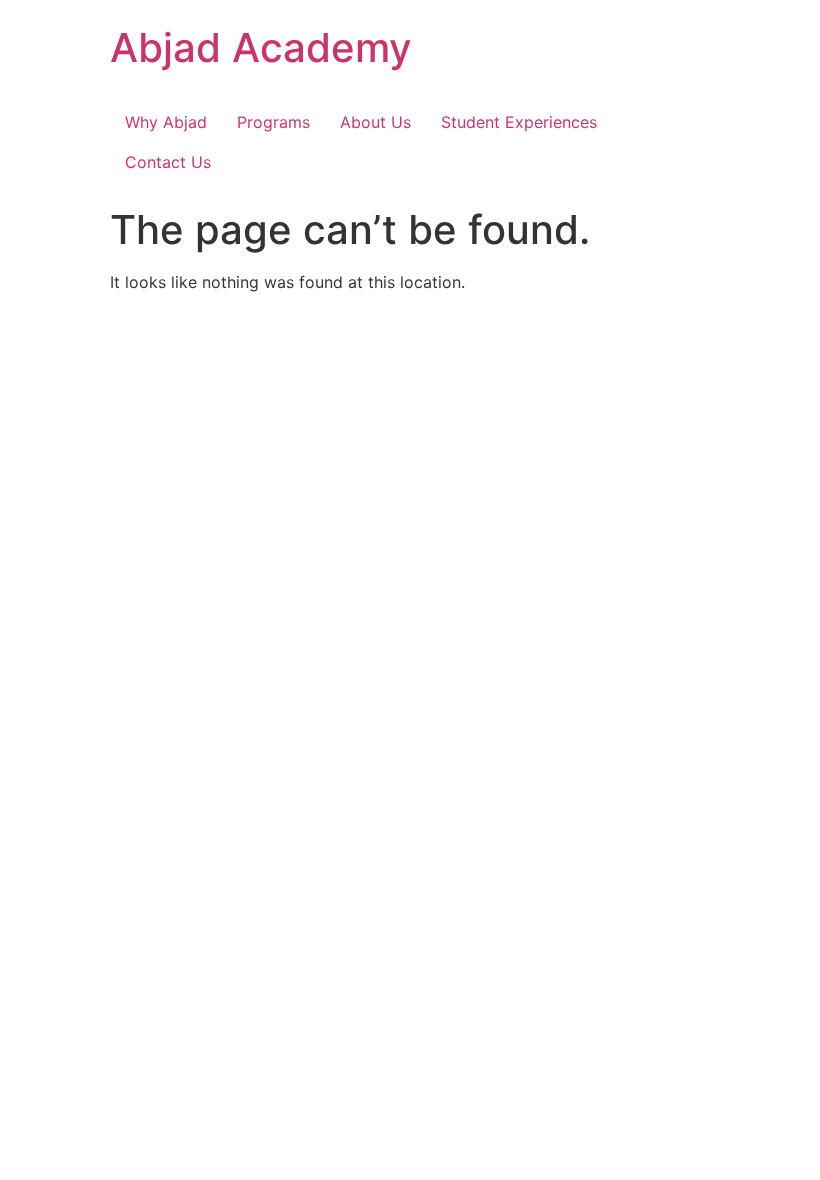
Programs (273, 122)
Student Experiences (519, 122)
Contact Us (168, 162)
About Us (375, 122)
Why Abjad (166, 122)
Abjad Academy (261, 47)
